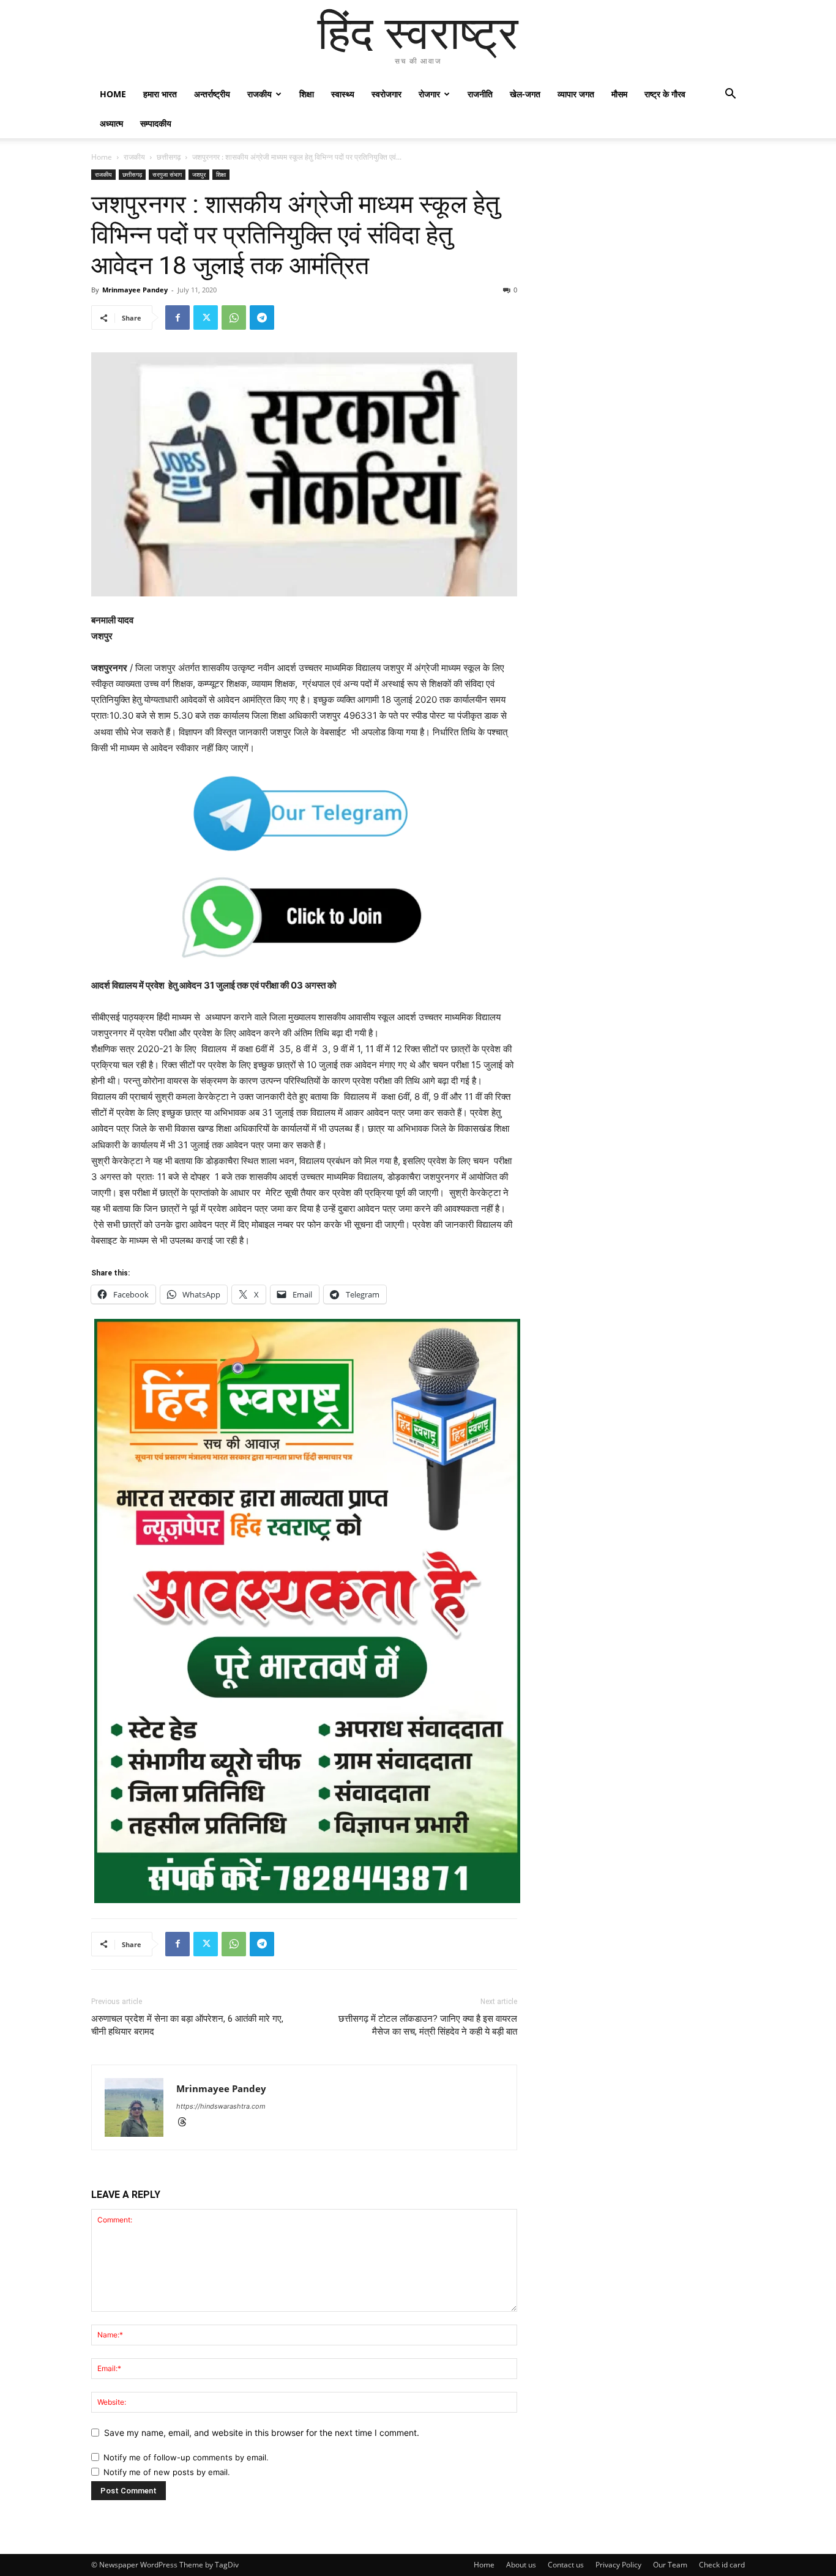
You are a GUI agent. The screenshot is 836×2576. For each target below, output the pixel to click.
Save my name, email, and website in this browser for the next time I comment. (262, 2433)
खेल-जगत (525, 94)
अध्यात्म (111, 123)
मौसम (619, 94)
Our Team (670, 2565)
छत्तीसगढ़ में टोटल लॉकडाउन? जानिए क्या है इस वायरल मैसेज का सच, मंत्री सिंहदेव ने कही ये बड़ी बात (428, 2025)
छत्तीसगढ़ (169, 157)
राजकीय (259, 94)
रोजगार (429, 94)
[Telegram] (262, 317)
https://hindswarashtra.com (221, 2106)
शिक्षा (307, 94)
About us (521, 2565)
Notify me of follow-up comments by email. (186, 2457)
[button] (730, 95)
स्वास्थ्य (343, 94)
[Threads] (186, 2123)
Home (113, 94)
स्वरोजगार (386, 94)
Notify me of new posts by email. (167, 2472)
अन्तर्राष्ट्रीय (212, 94)
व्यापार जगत (576, 94)
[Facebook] (177, 317)
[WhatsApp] (234, 317)
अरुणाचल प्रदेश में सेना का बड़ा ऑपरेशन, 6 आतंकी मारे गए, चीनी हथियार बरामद (187, 2025)
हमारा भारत (160, 94)
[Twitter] (206, 317)
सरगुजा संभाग (167, 174)
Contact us (566, 2565)
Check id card (722, 2565)
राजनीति (480, 94)
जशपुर (199, 174)
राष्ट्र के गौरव (665, 94)
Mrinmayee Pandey (135, 290)
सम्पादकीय (156, 123)
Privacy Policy (618, 2565)
